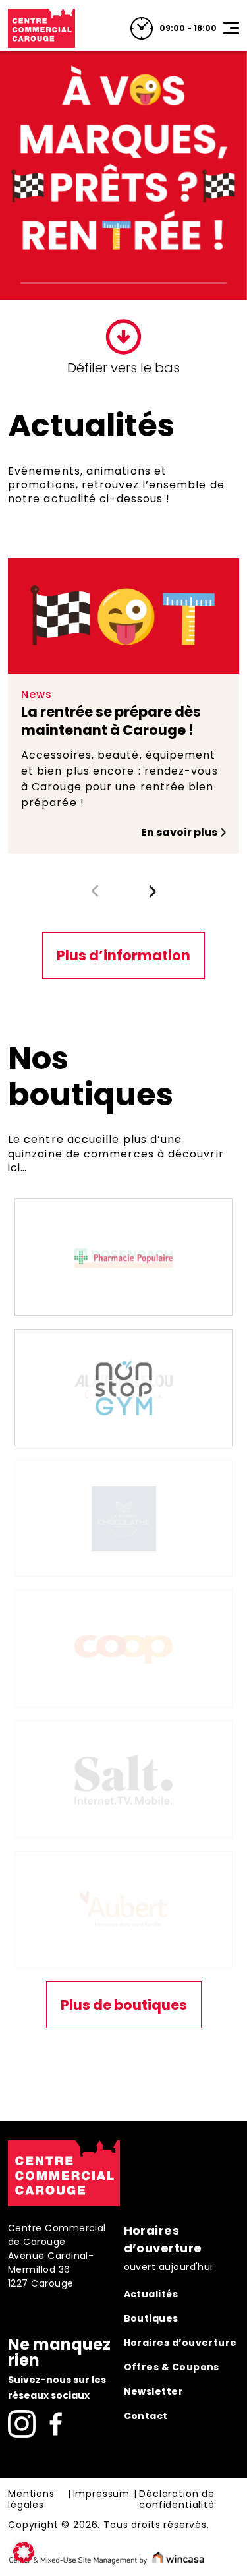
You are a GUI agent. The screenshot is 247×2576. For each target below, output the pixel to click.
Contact (146, 1894)
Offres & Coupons (172, 1845)
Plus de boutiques (124, 1483)
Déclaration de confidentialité (177, 1978)
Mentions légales (31, 1978)
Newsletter (154, 1869)
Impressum (102, 1972)
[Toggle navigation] (231, 28)
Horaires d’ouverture (180, 1821)
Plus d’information (123, 955)
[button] (152, 891)
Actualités (151, 1772)
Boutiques (151, 1796)
